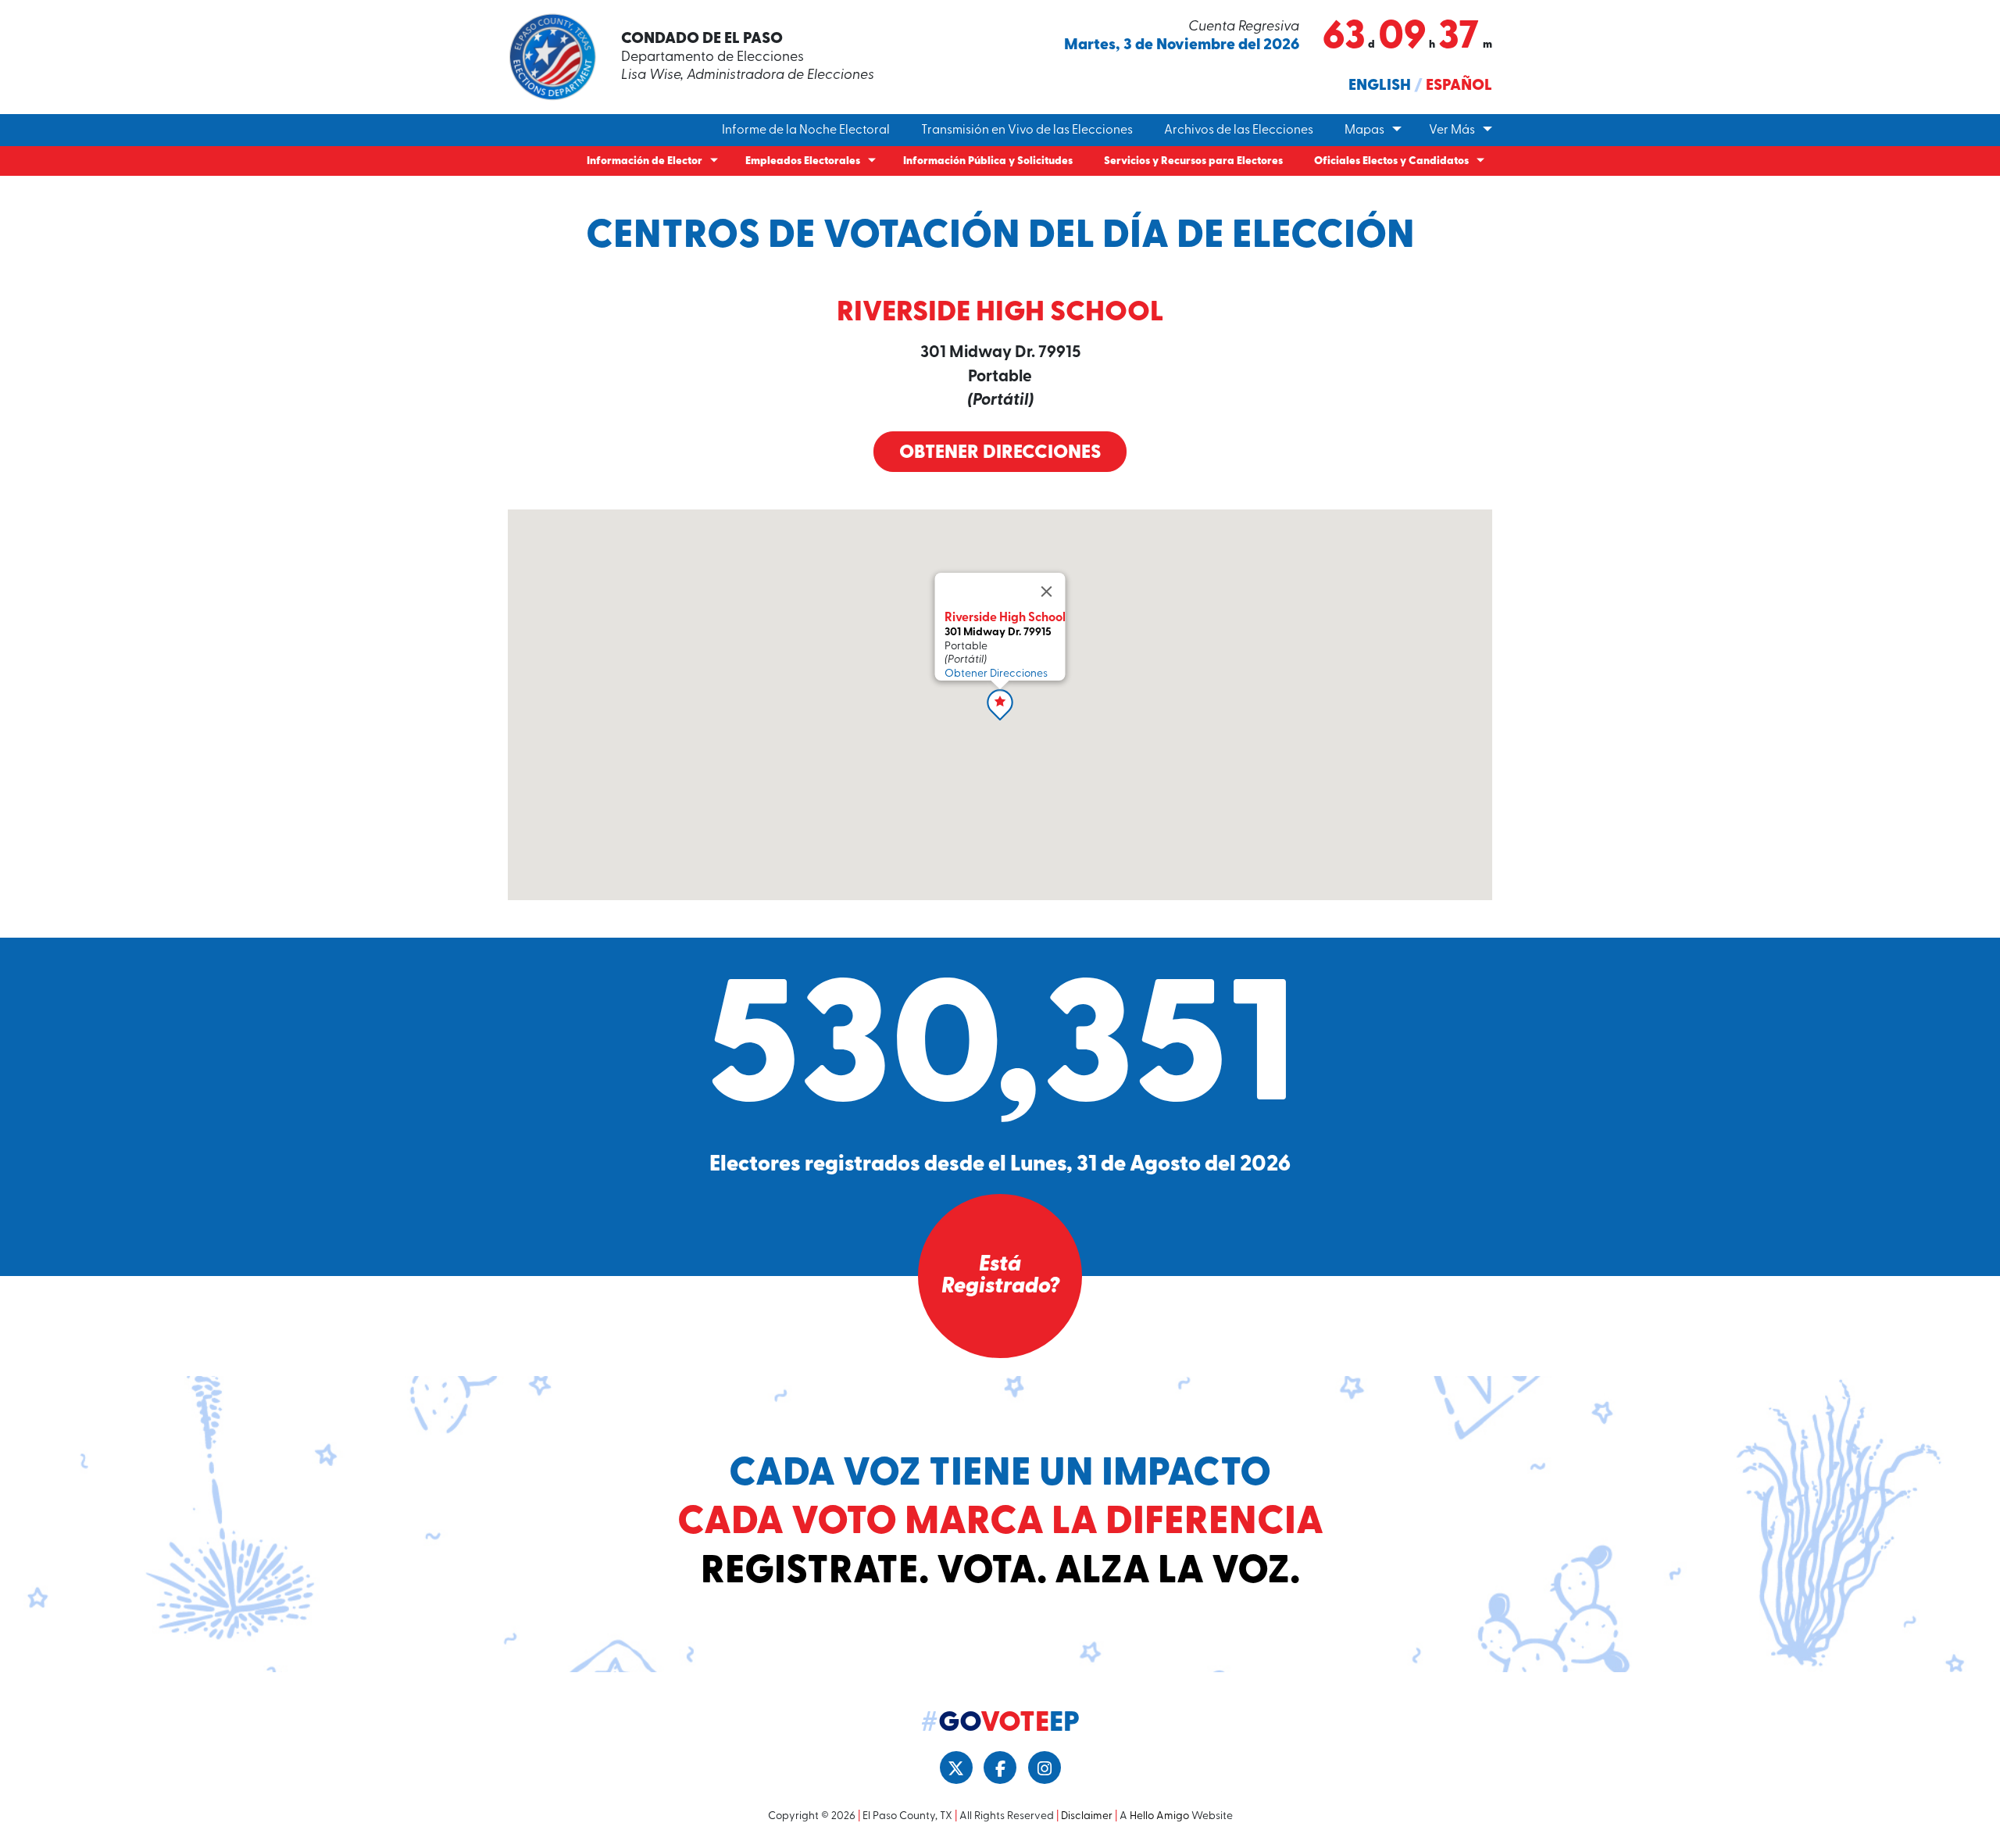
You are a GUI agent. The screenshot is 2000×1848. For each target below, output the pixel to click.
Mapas (1364, 130)
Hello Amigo (1159, 1816)
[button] (1000, 705)
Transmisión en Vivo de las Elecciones (1027, 130)
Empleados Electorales (803, 161)
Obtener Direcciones (1000, 453)
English (1380, 86)
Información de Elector (645, 161)
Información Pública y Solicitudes (988, 161)
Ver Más (1452, 130)
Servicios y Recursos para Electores (1193, 161)
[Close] (1047, 592)
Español (1459, 86)
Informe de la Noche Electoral (806, 130)
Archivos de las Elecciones (1239, 130)
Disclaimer (1087, 1816)
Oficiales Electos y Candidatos (1391, 161)
